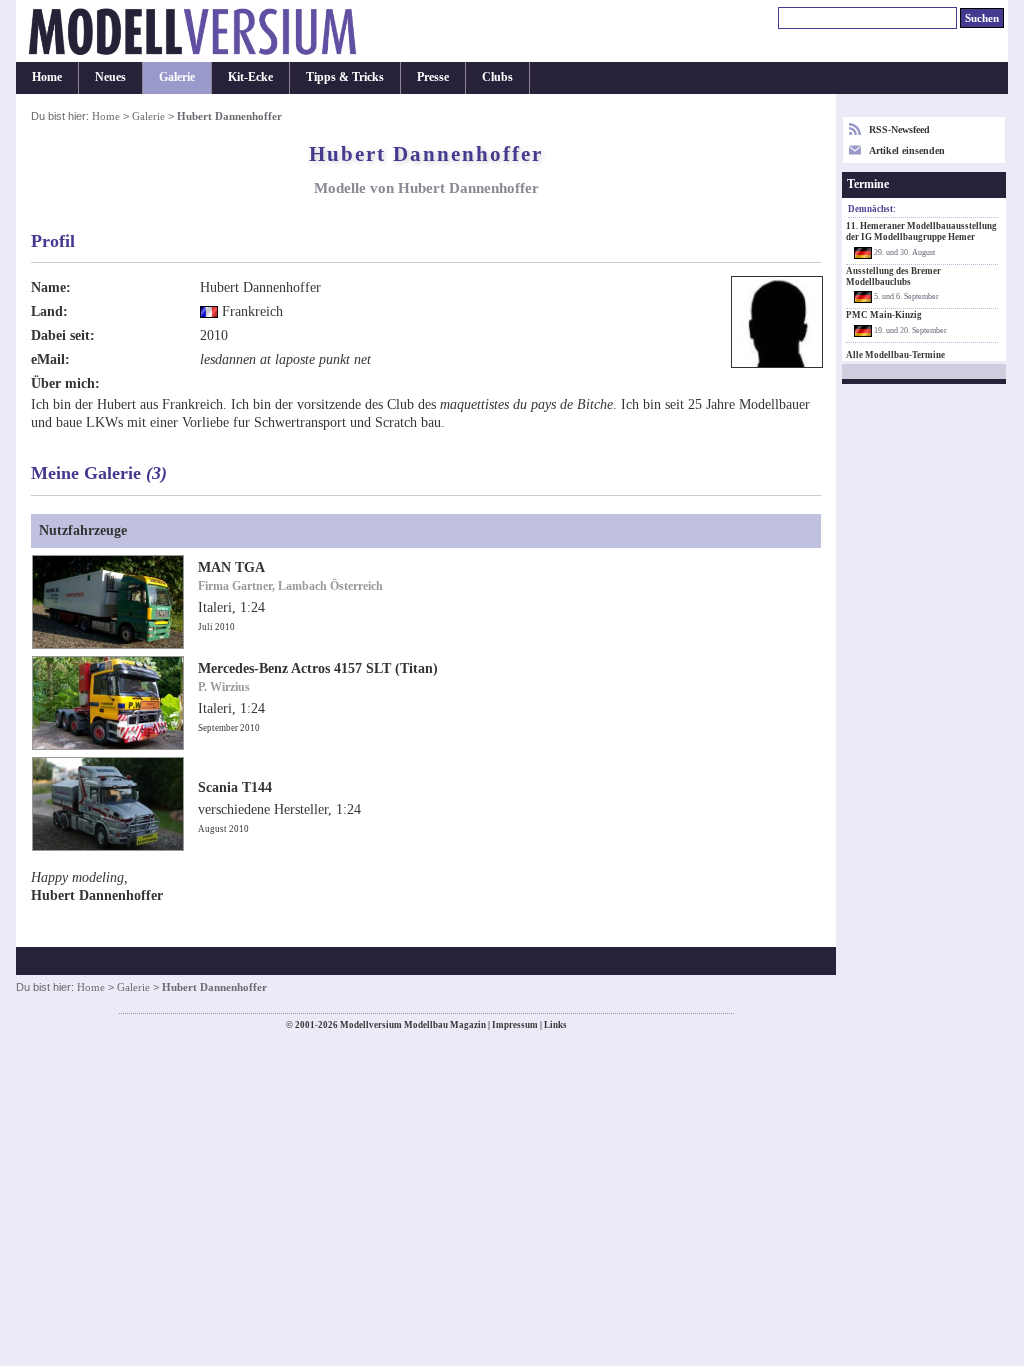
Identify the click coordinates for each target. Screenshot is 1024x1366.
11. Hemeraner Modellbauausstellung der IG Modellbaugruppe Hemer (921, 231)
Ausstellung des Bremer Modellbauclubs (893, 276)
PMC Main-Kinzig (884, 315)
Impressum (515, 1025)
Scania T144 (235, 787)
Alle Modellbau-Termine (895, 355)
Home (47, 77)
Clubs (497, 77)
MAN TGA (231, 567)
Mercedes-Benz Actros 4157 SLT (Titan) (318, 668)
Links (555, 1025)
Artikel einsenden (907, 150)
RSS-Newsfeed (899, 129)
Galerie (177, 77)
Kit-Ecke (250, 77)
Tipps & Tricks (345, 77)
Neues (110, 77)
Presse (433, 77)
